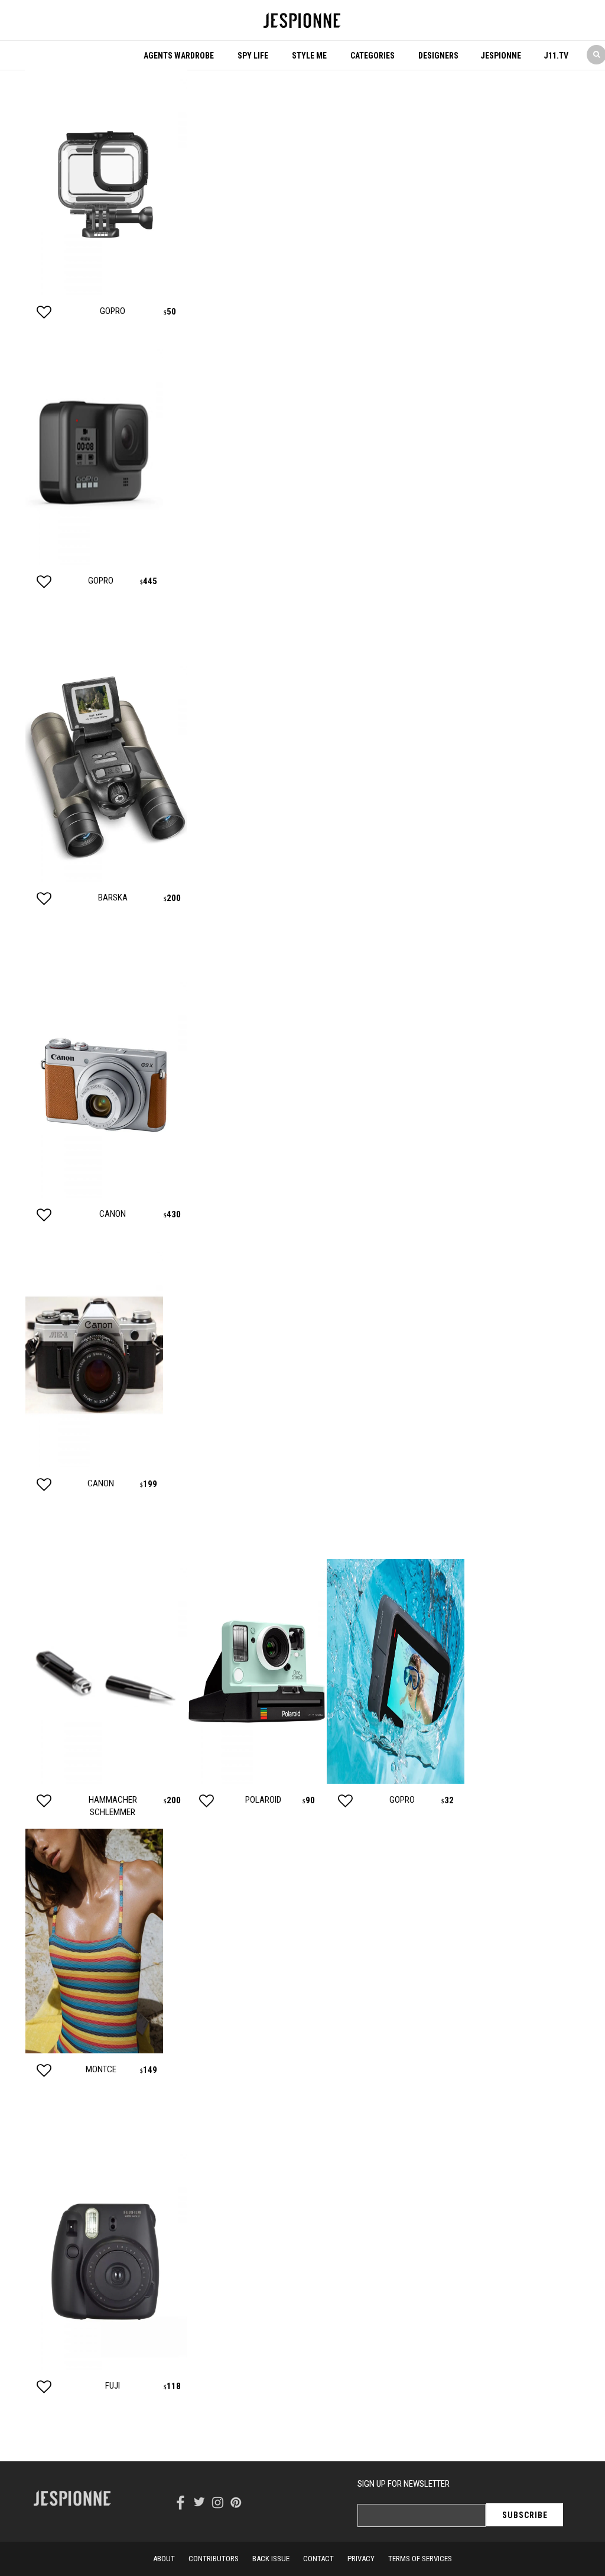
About (164, 2559)
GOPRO (113, 311)
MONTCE (101, 2069)
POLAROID (263, 1800)
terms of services (420, 2559)
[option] (106, 205)
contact (318, 2559)
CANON (113, 1214)
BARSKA (113, 897)
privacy (361, 2559)
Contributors (214, 2559)
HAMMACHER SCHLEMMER (113, 1806)
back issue (271, 2559)
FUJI (113, 2386)
